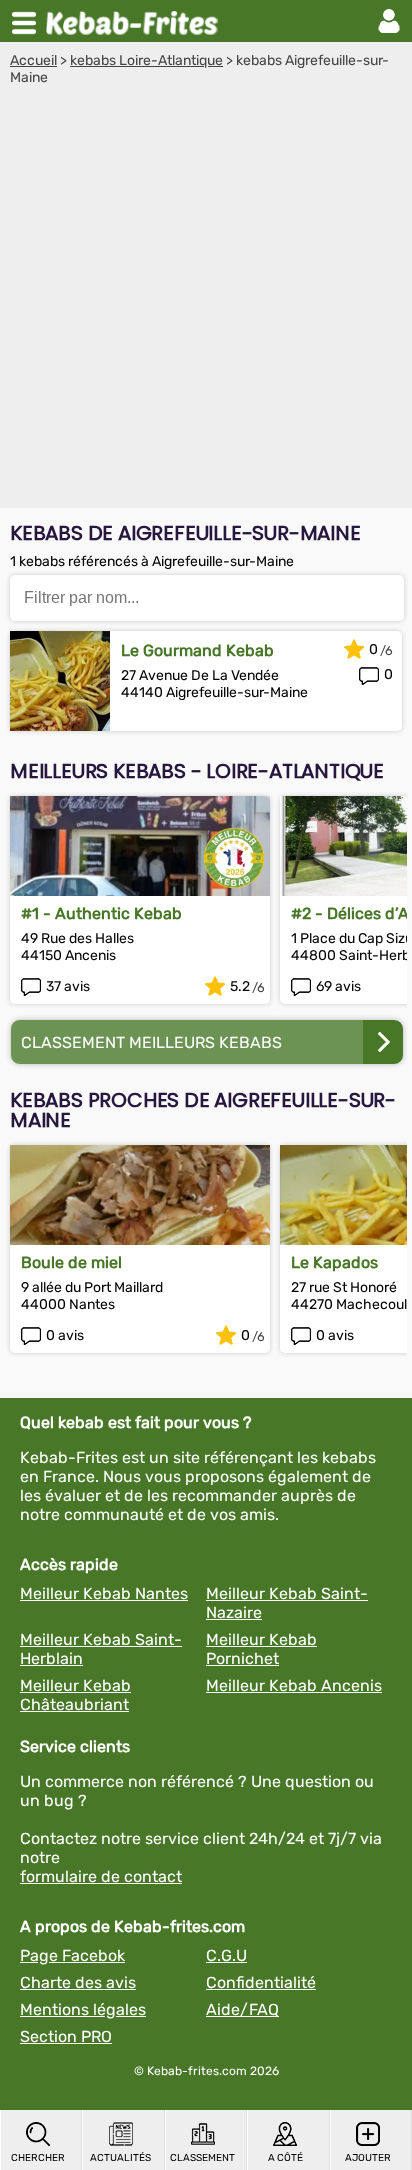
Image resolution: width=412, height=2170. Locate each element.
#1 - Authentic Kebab (101, 913)
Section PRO (66, 2036)
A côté (285, 2158)
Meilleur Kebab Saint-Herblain (101, 1649)
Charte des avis (78, 1982)
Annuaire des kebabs (136, 21)
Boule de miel (71, 1262)
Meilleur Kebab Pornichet (261, 1649)
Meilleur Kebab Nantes (104, 1593)
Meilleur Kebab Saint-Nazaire (287, 1603)
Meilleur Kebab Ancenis (294, 1685)
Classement (202, 2158)
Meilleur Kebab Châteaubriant (75, 1695)
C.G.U (226, 1955)
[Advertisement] (206, 302)
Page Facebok (72, 1955)
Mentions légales (83, 2009)
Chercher (38, 2158)
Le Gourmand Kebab (197, 650)
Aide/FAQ (242, 2009)
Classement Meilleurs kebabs (151, 1042)
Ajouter (368, 2158)
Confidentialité (261, 1982)
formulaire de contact (101, 1876)
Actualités (120, 2158)
